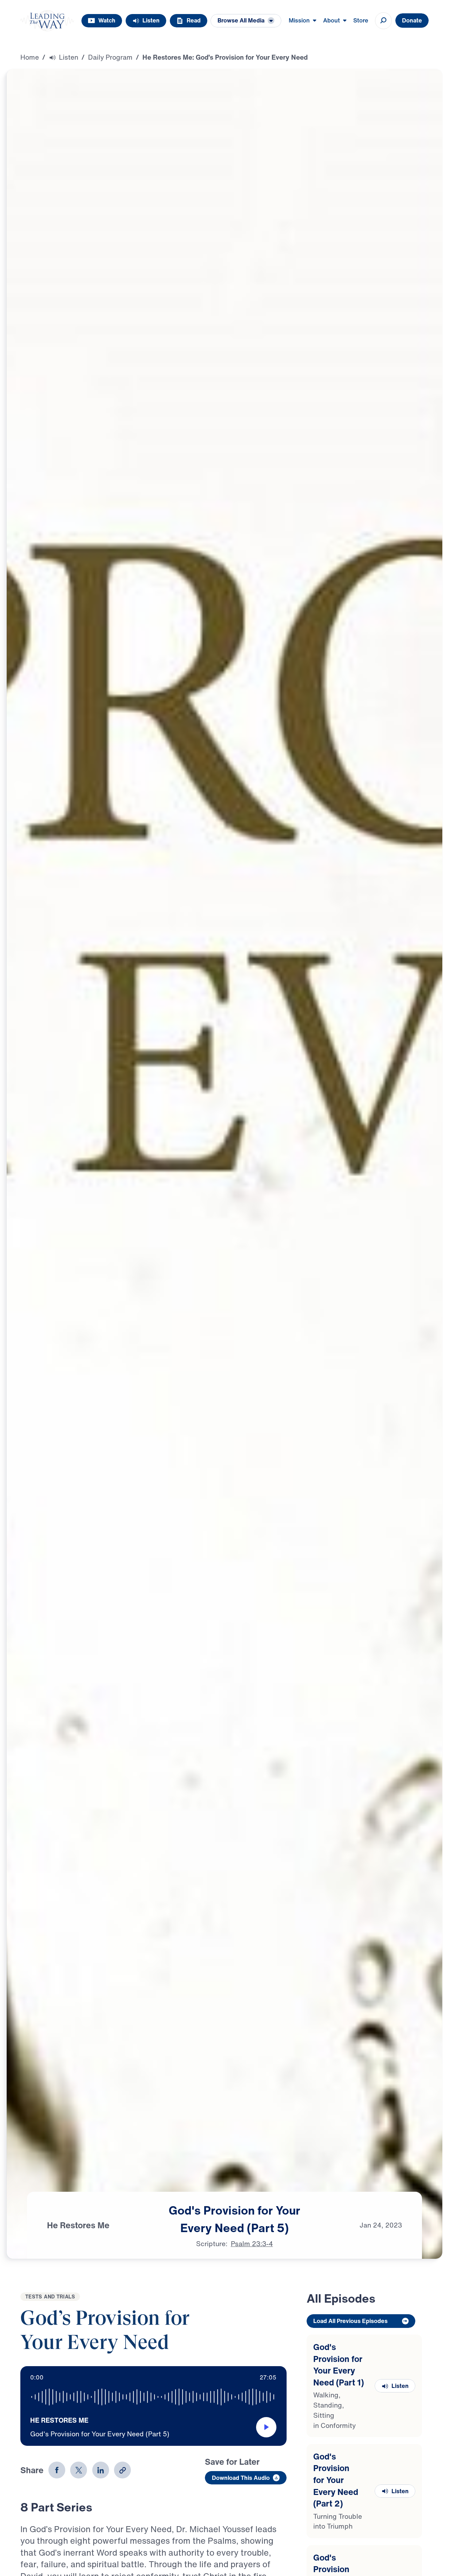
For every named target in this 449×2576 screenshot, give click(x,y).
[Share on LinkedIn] (101, 2470)
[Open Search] (383, 21)
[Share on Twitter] (79, 2470)
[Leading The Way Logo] (47, 21)
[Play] (266, 2427)
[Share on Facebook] (57, 2470)
